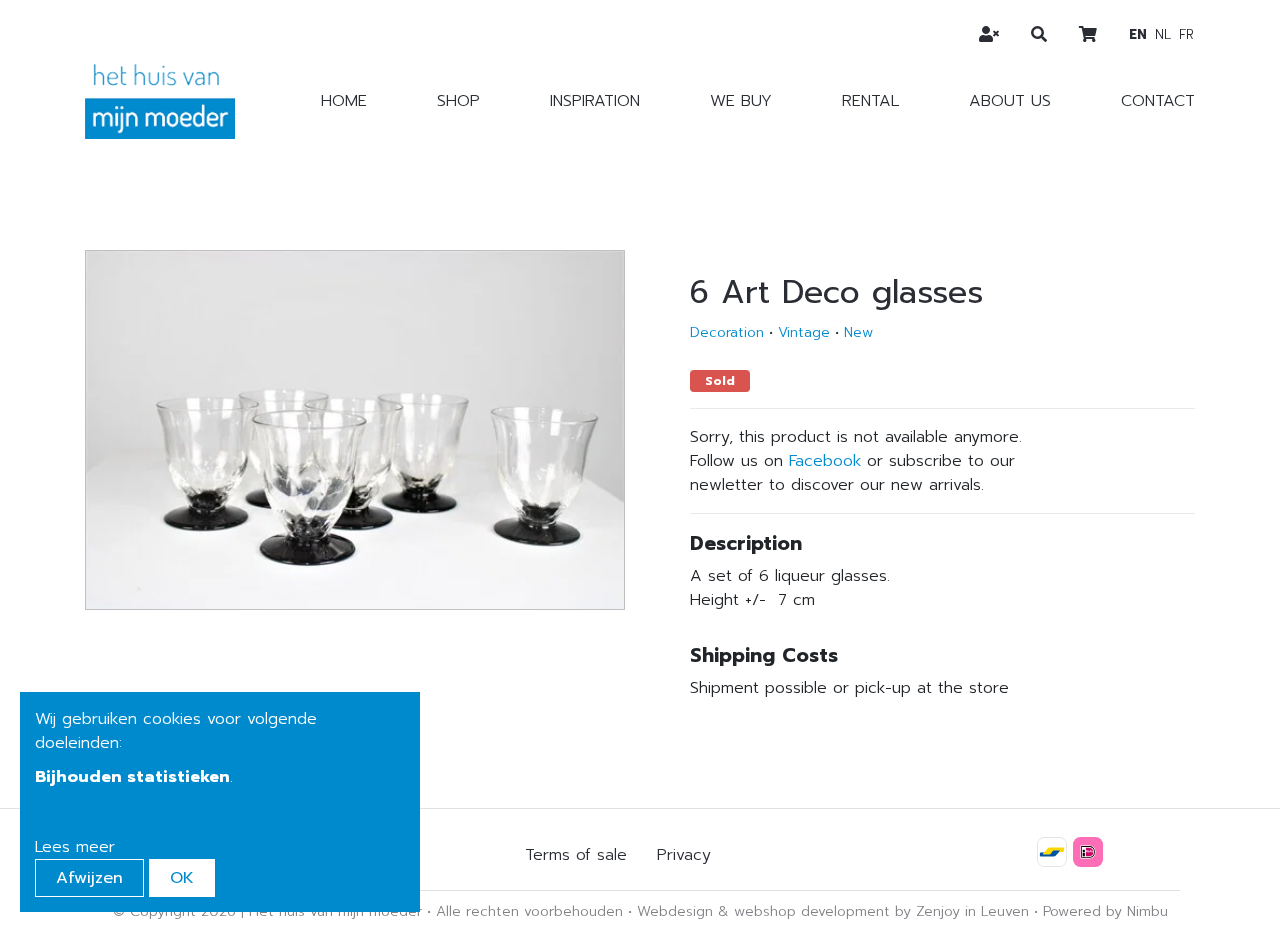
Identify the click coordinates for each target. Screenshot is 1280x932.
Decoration (727, 332)
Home (344, 101)
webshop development (812, 911)
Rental (870, 101)
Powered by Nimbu (1105, 911)
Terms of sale (576, 855)
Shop (458, 101)
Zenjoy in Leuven (972, 911)
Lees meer (75, 847)
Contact (1158, 101)
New (858, 332)
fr (1186, 34)
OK (182, 878)
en (1138, 34)
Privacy (684, 855)
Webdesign (675, 911)
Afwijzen (89, 878)
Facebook (825, 461)
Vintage (804, 332)
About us (1010, 101)
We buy (741, 101)
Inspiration (595, 101)
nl (1163, 34)
